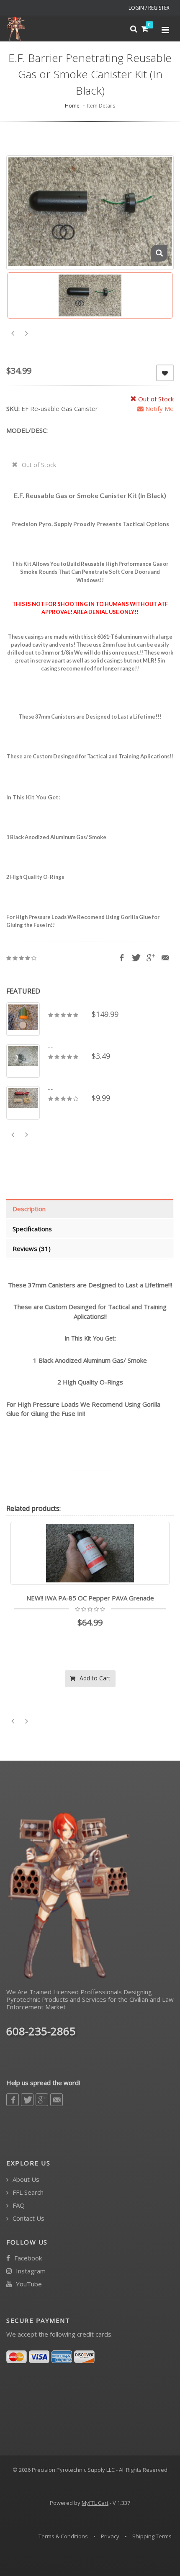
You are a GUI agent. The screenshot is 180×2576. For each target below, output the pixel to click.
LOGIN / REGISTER (149, 8)
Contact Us (28, 2218)
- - (50, 1006)
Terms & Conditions (63, 2536)
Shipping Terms (152, 2536)
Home (72, 106)
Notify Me (159, 408)
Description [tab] (29, 1209)
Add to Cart (94, 1678)
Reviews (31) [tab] (32, 1248)
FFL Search (27, 2192)
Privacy (110, 2536)
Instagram (30, 2271)
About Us (25, 2179)
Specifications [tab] (32, 1229)
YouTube (28, 2284)
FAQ (18, 2205)
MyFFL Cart (95, 2503)
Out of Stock (38, 465)
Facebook (27, 2258)
